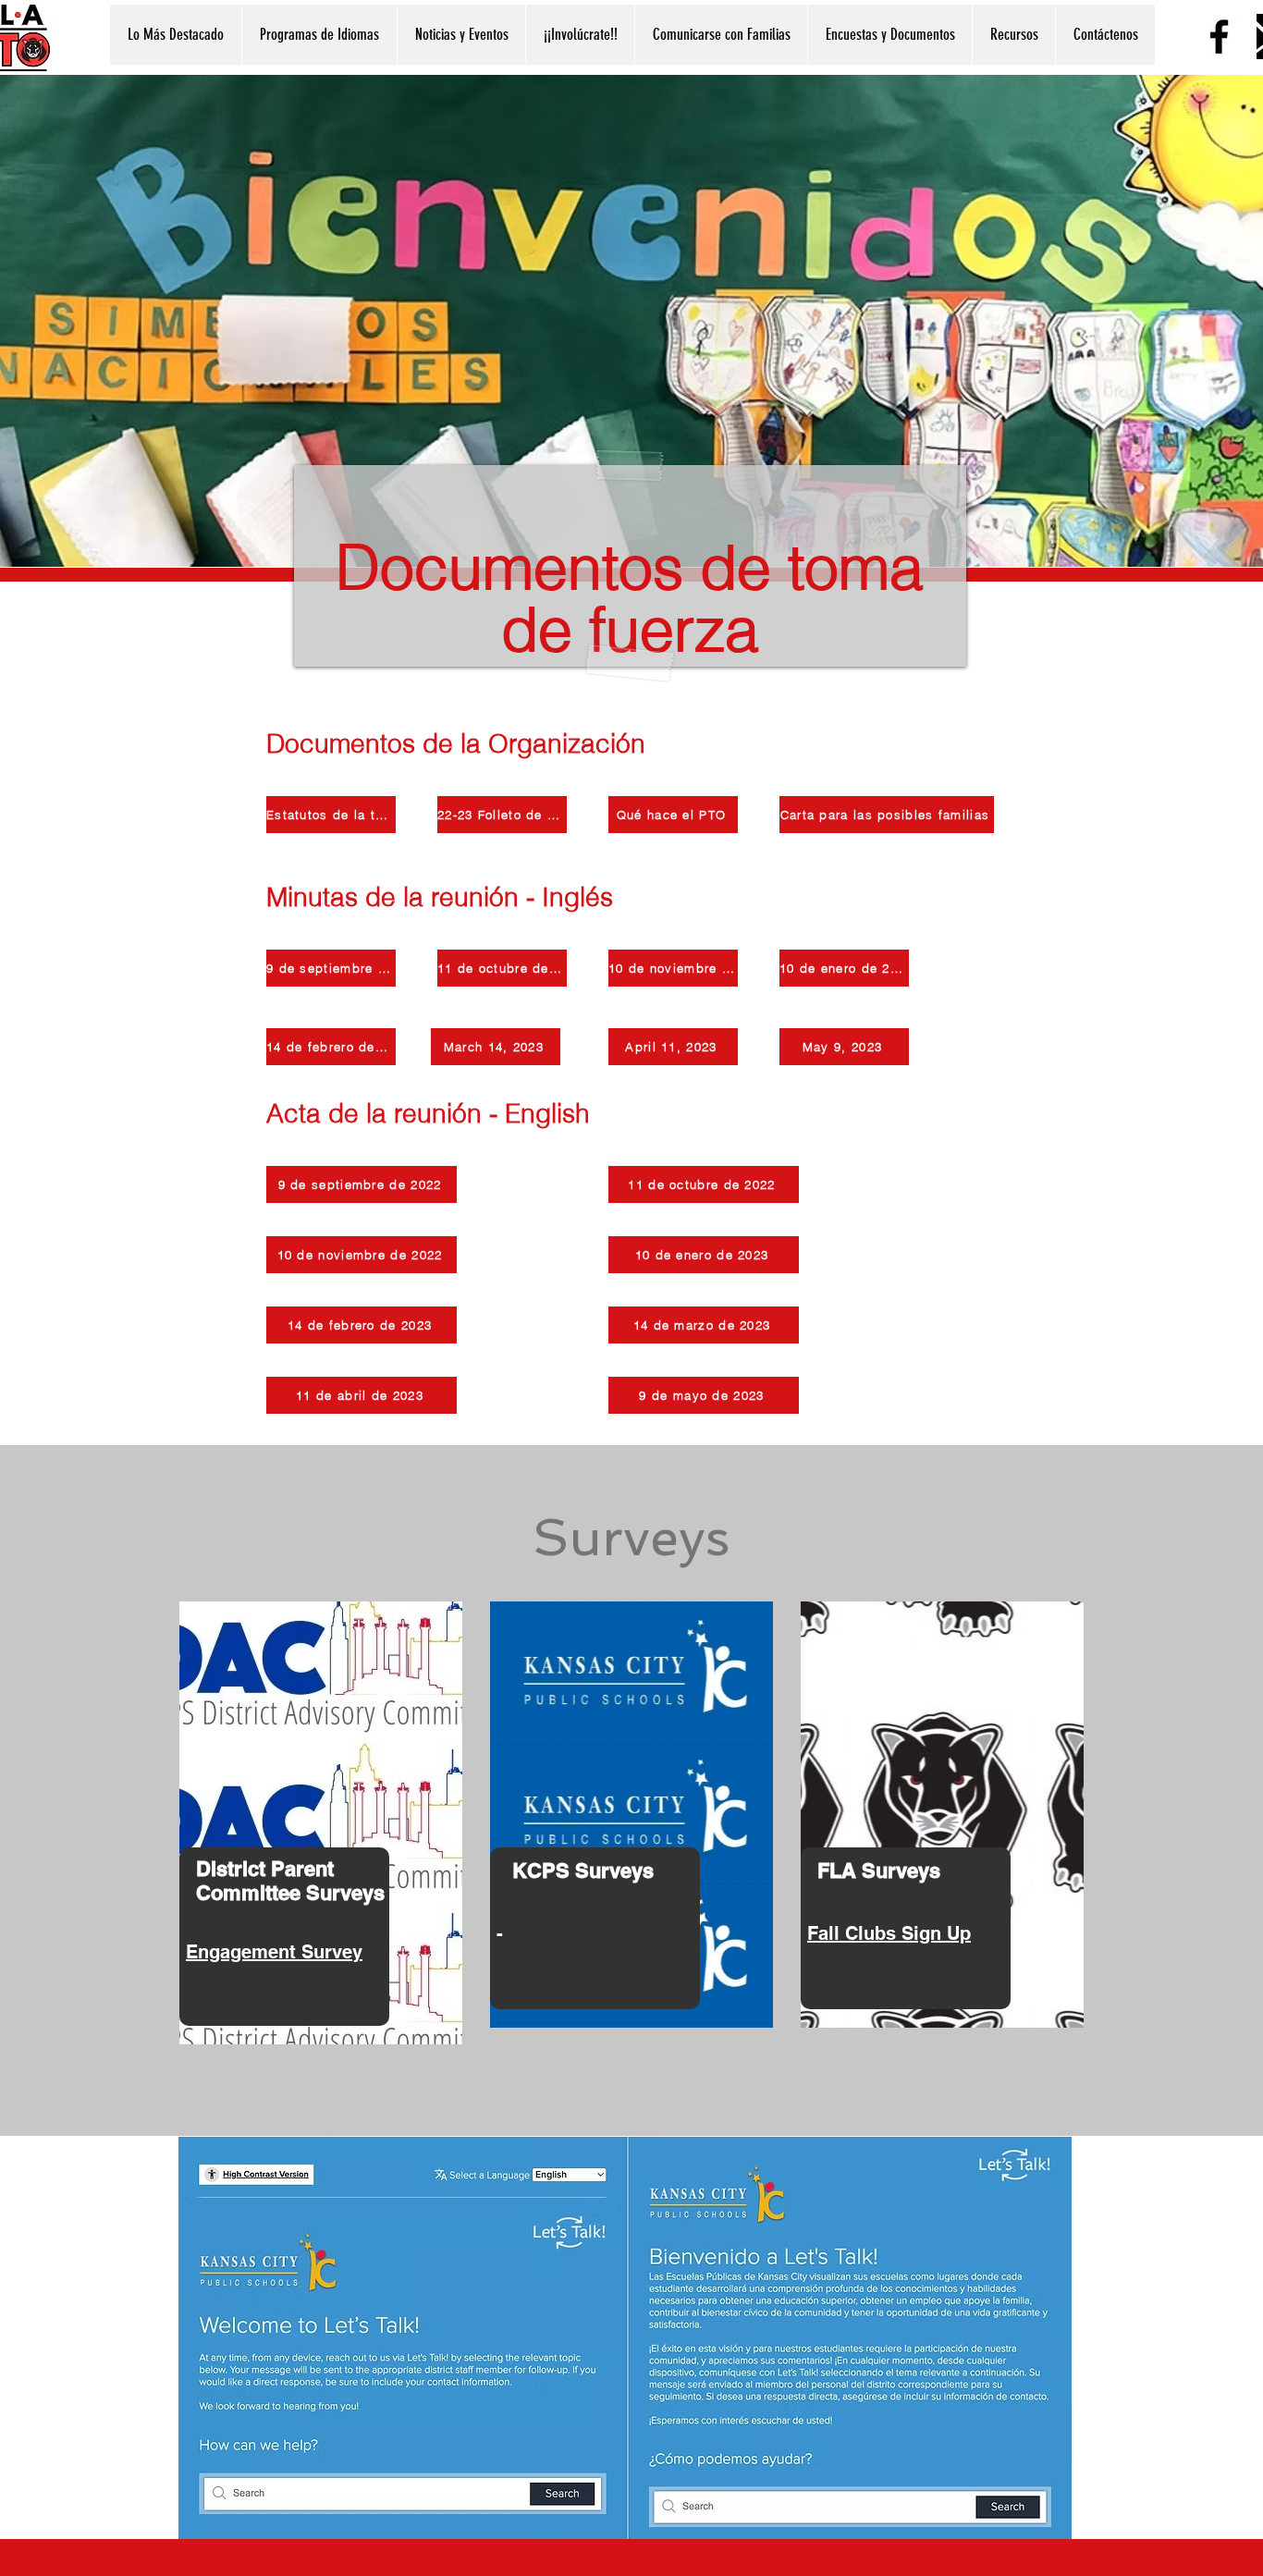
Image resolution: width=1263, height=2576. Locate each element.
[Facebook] (1219, 37)
